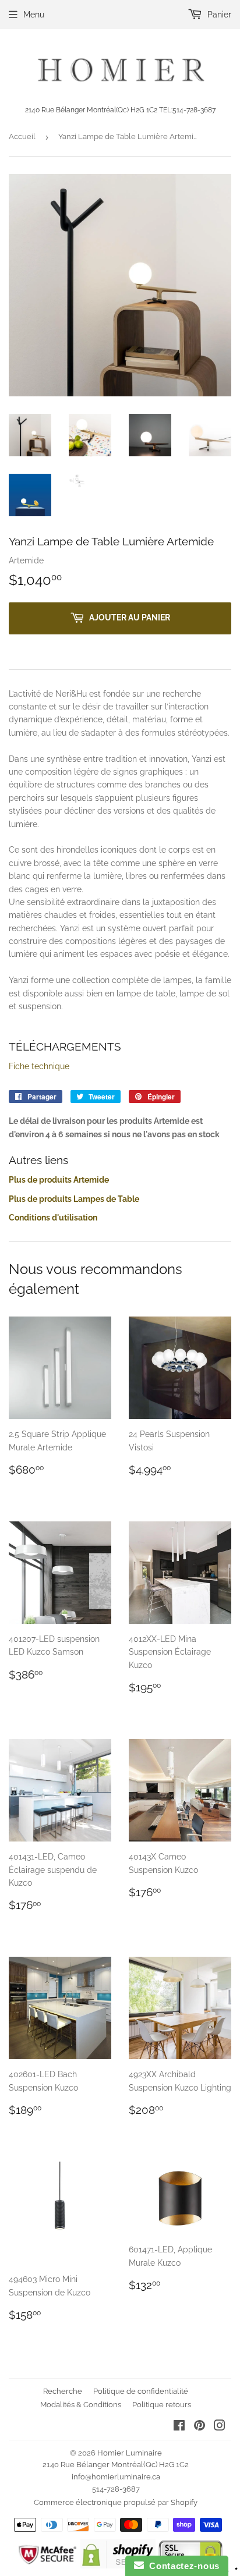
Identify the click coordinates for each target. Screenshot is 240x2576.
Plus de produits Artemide (59, 1180)
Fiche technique (39, 1066)
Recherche (63, 2391)
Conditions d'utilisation (53, 1218)
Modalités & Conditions (81, 2405)
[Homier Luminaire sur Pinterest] (200, 2427)
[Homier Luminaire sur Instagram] (220, 2427)
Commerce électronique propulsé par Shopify (116, 2502)
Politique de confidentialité (141, 2391)
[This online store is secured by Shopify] (118, 2566)
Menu (34, 15)
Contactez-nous (182, 2566)
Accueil (22, 136)
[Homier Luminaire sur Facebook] (179, 2427)
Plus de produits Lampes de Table (74, 1199)
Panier (218, 15)
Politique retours (162, 2405)
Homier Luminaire (130, 2453)
